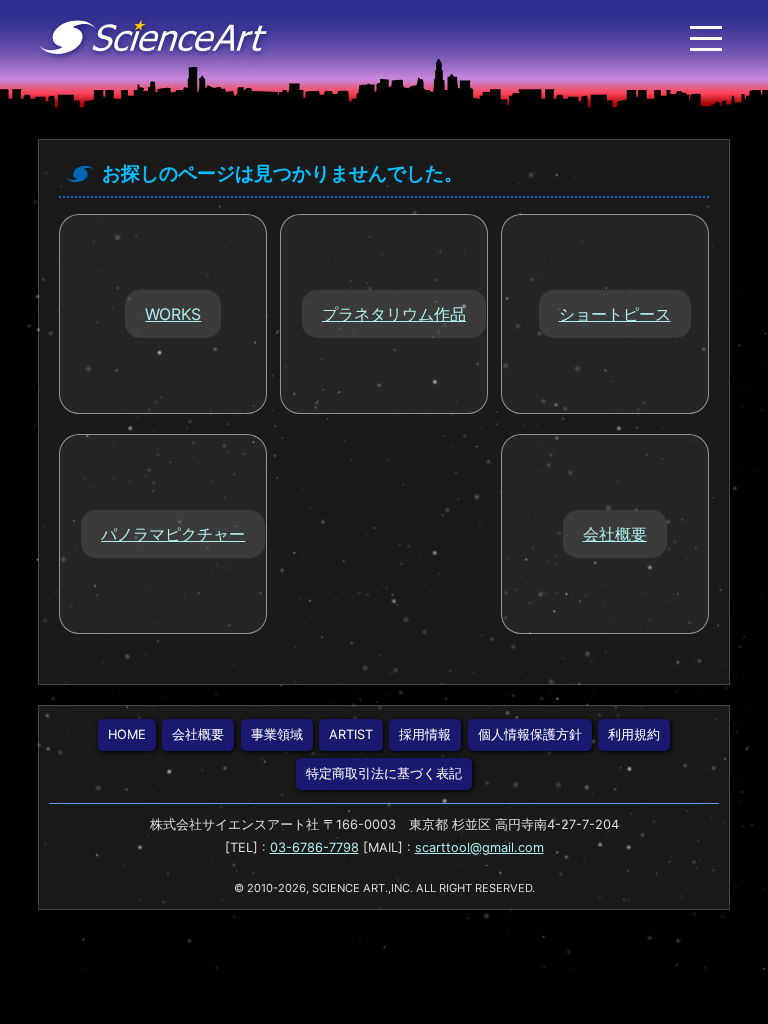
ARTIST (351, 734)
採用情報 (425, 734)
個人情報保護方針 (530, 734)
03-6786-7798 (314, 847)
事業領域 (277, 734)
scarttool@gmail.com (479, 847)
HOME (127, 734)
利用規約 (634, 734)
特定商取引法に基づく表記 (384, 773)
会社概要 (198, 734)
